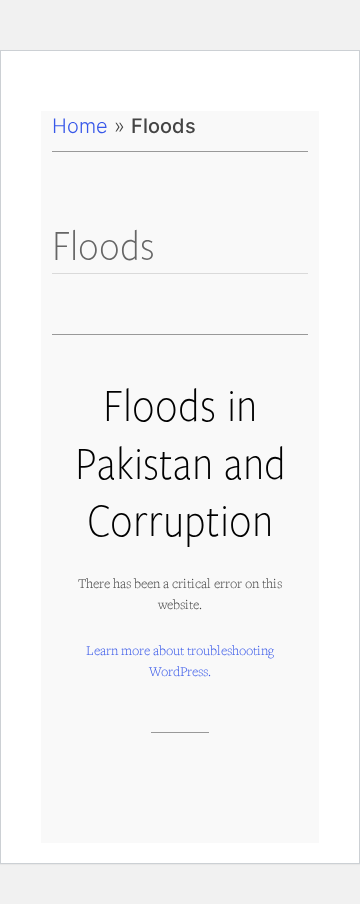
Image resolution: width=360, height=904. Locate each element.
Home (80, 126)
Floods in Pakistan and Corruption (180, 461)
